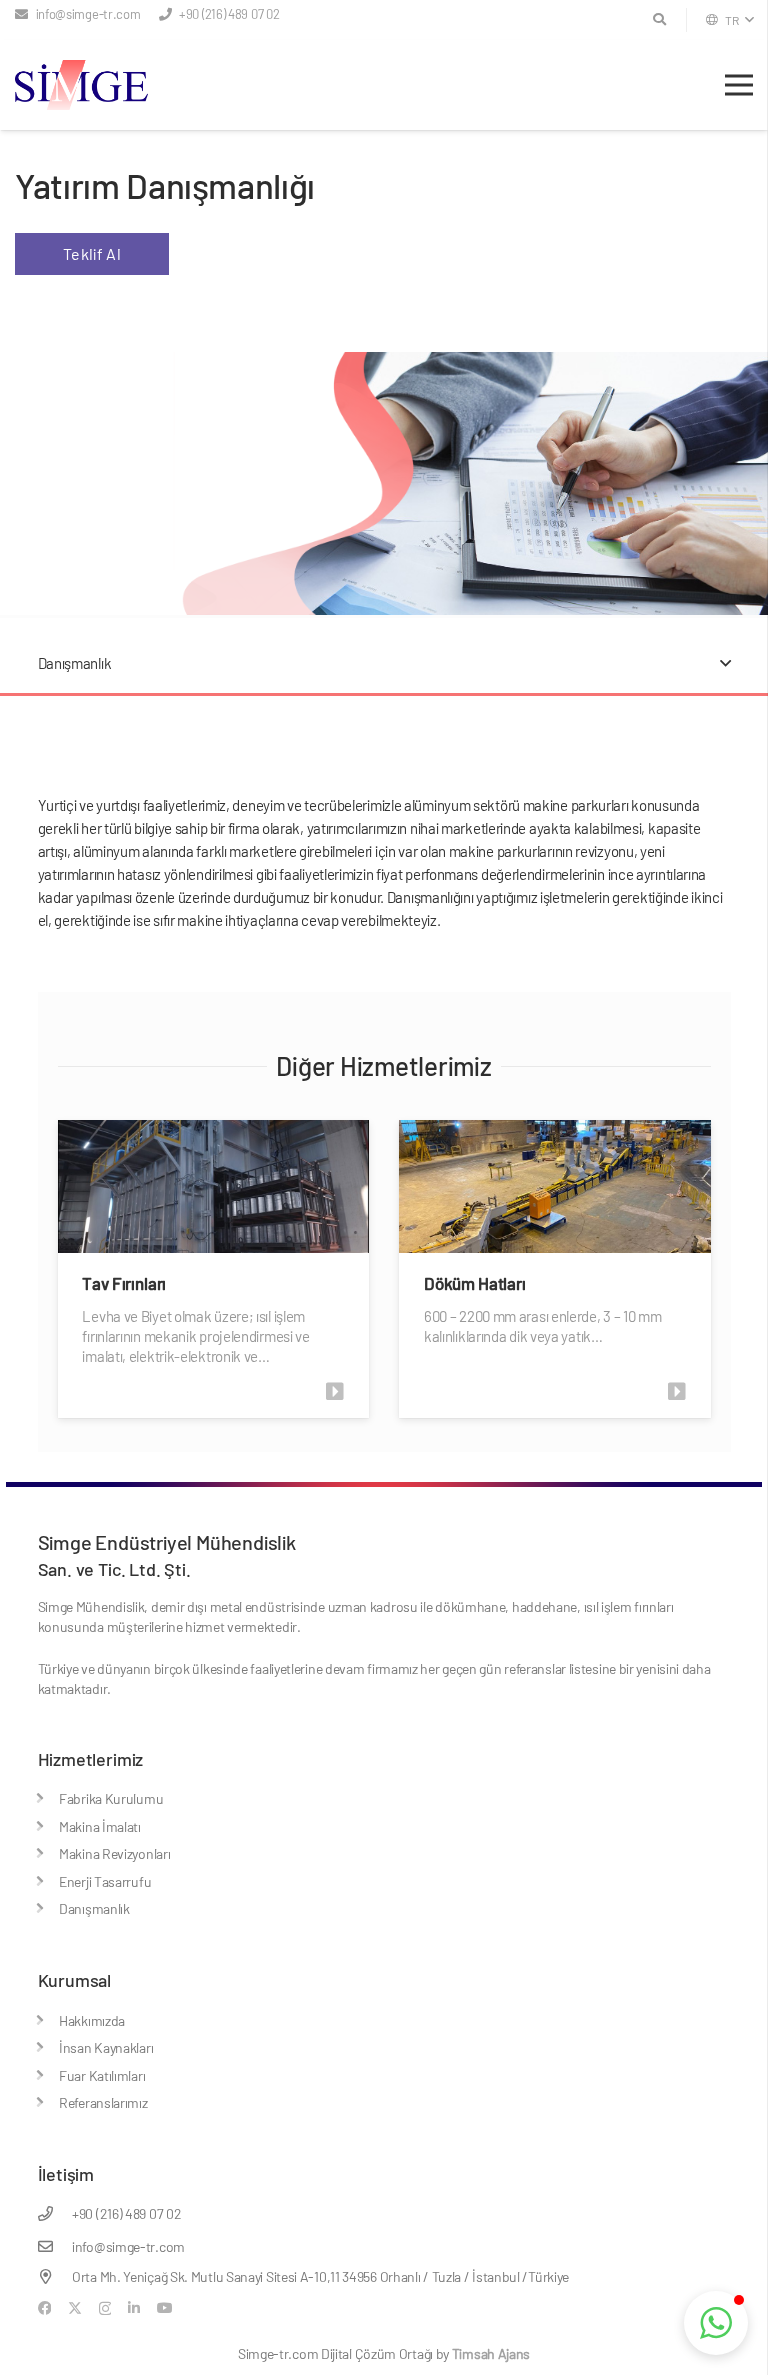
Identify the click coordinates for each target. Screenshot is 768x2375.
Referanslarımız (103, 2102)
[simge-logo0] (81, 85)
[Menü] (739, 85)
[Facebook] (45, 2308)
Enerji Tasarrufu (105, 1881)
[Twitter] (75, 2308)
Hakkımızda (92, 2020)
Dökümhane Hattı (486, 1283)
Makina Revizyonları (114, 1853)
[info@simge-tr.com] (55, 2246)
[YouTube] (165, 2308)
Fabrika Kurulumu (111, 1798)
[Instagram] (105, 2308)
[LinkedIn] (134, 2308)
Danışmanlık (94, 1908)
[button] (729, 20)
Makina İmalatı (100, 1826)
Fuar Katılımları (102, 2075)
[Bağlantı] (340, 1391)
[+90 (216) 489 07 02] (55, 2213)
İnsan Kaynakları (106, 2047)
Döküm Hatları (134, 1283)
